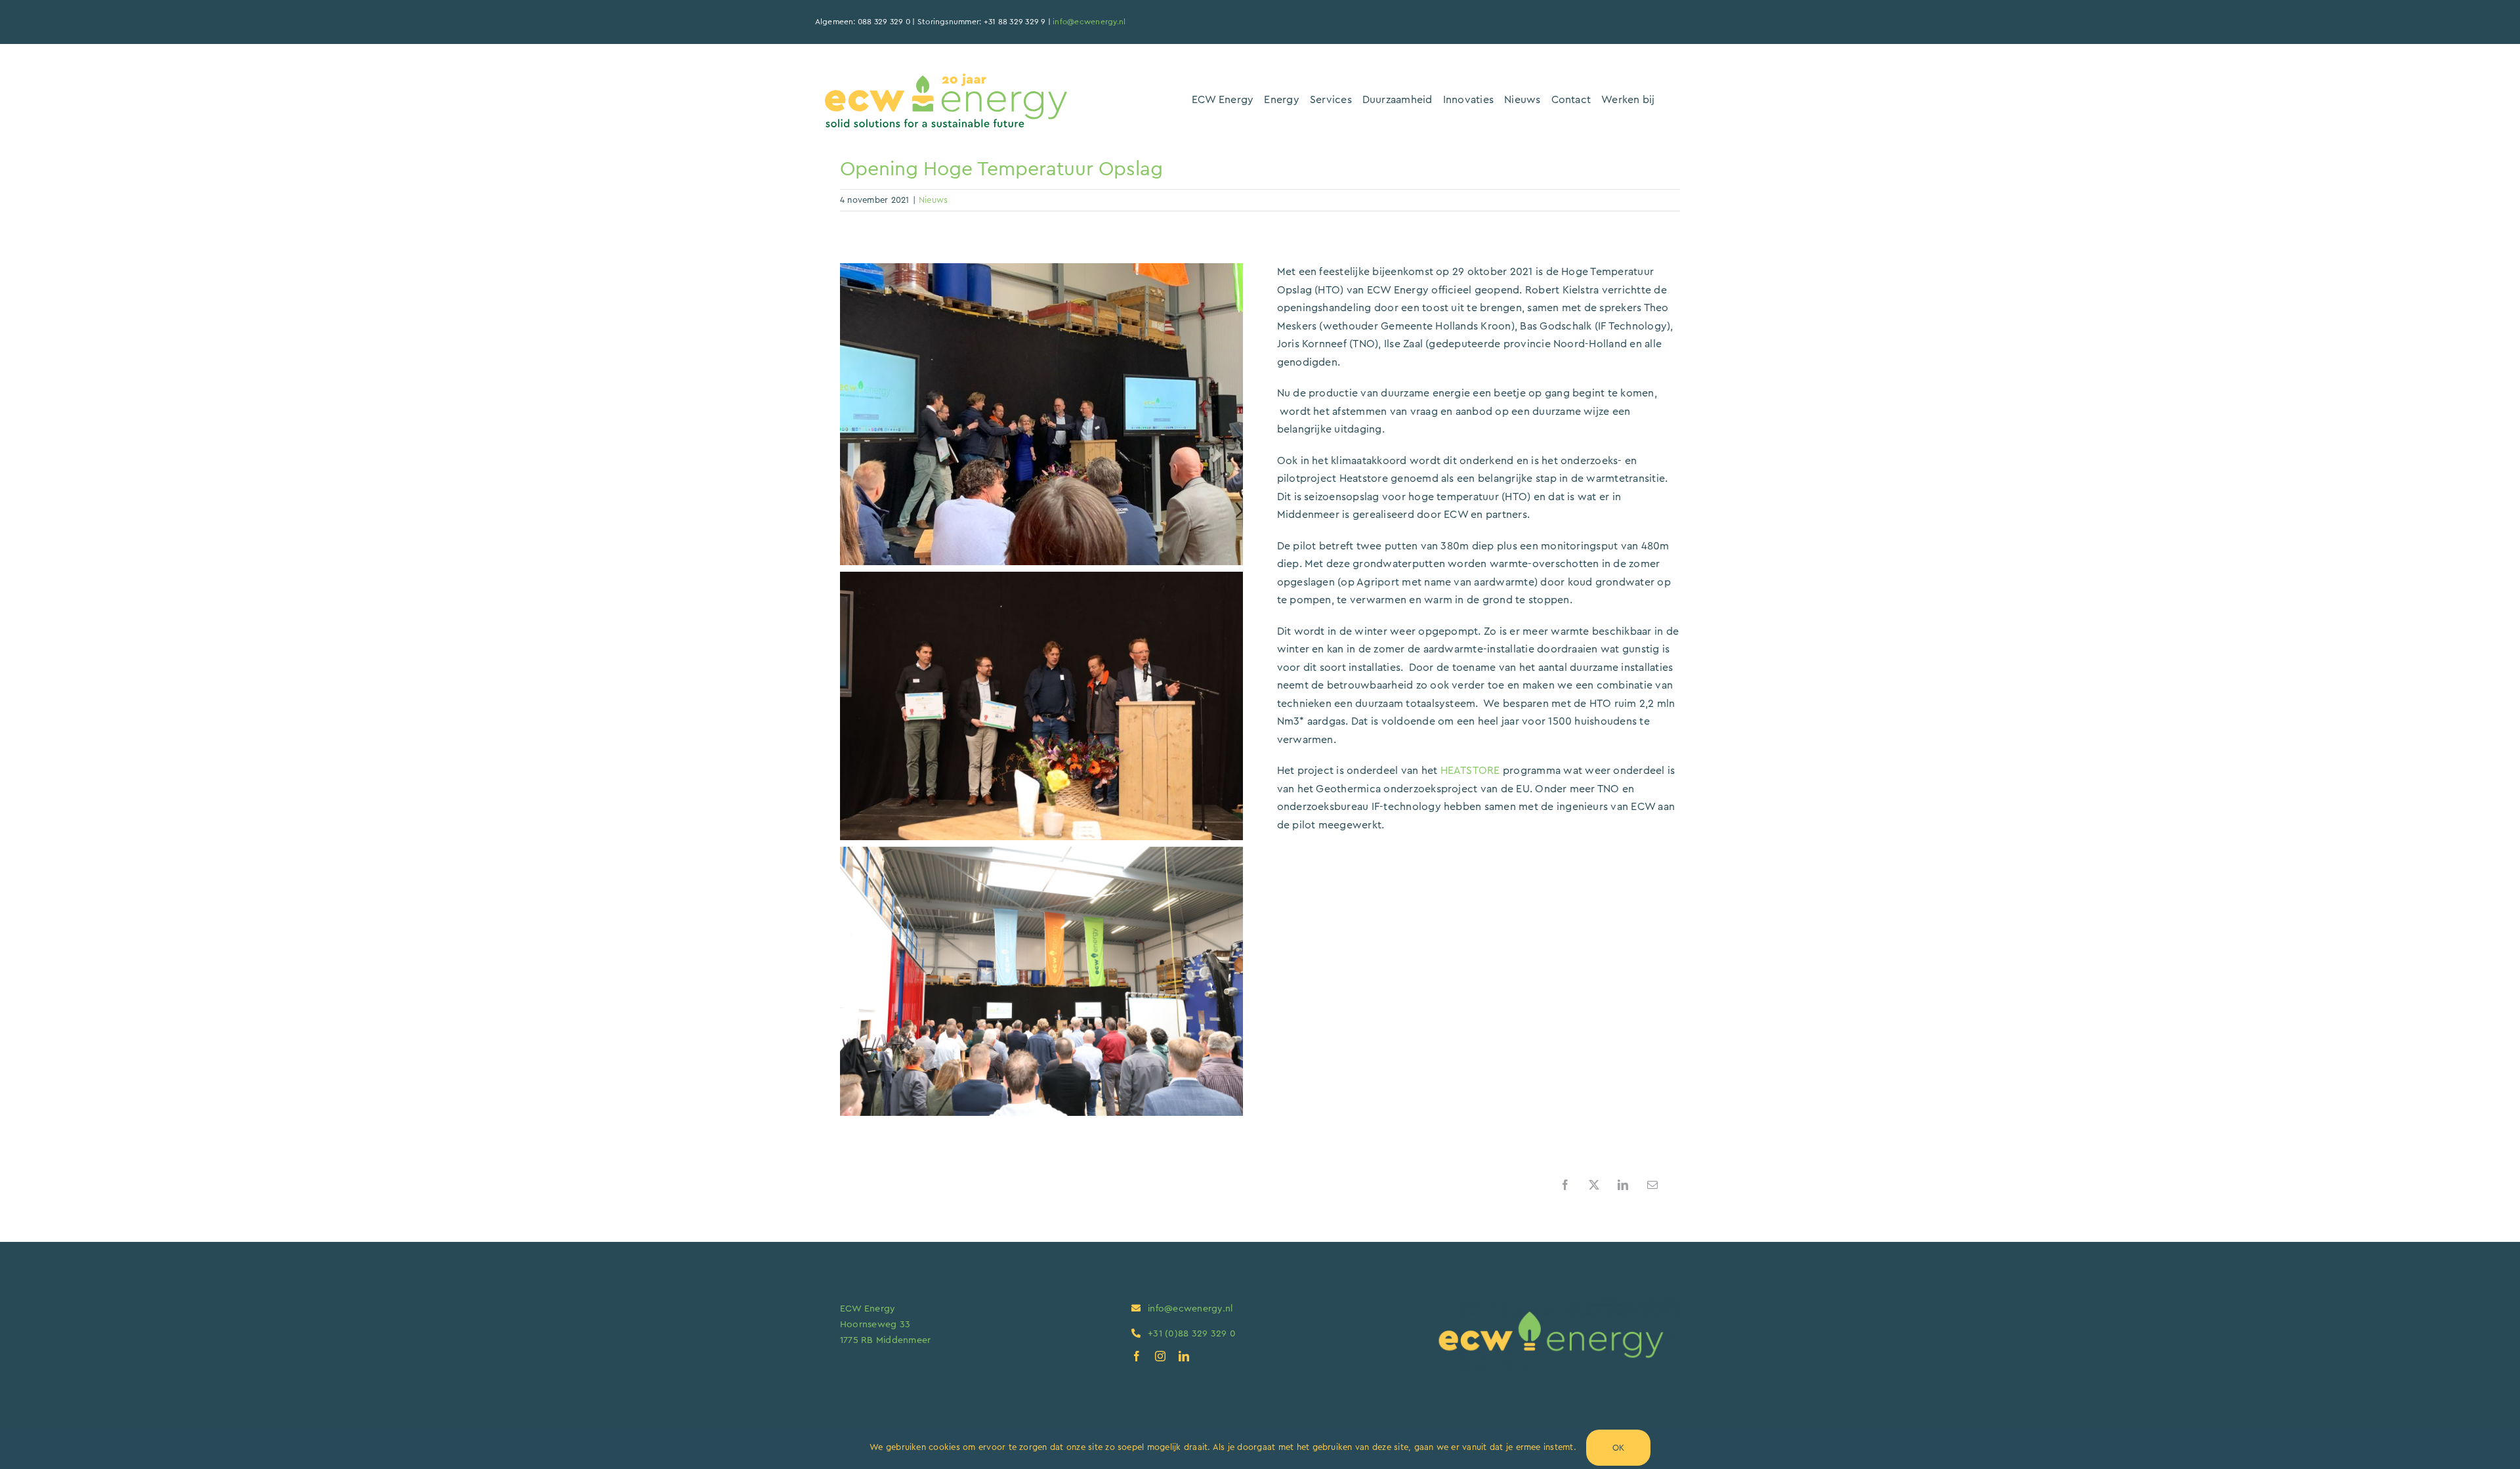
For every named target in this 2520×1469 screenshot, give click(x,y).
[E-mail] (1652, 1185)
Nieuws (933, 200)
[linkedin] (1184, 1356)
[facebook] (1137, 1356)
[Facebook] (1565, 1185)
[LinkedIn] (1623, 1185)
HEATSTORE (1470, 771)
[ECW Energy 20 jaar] (946, 79)
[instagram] (1160, 1356)
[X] (1594, 1185)
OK (1618, 1448)
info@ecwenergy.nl (1089, 22)
